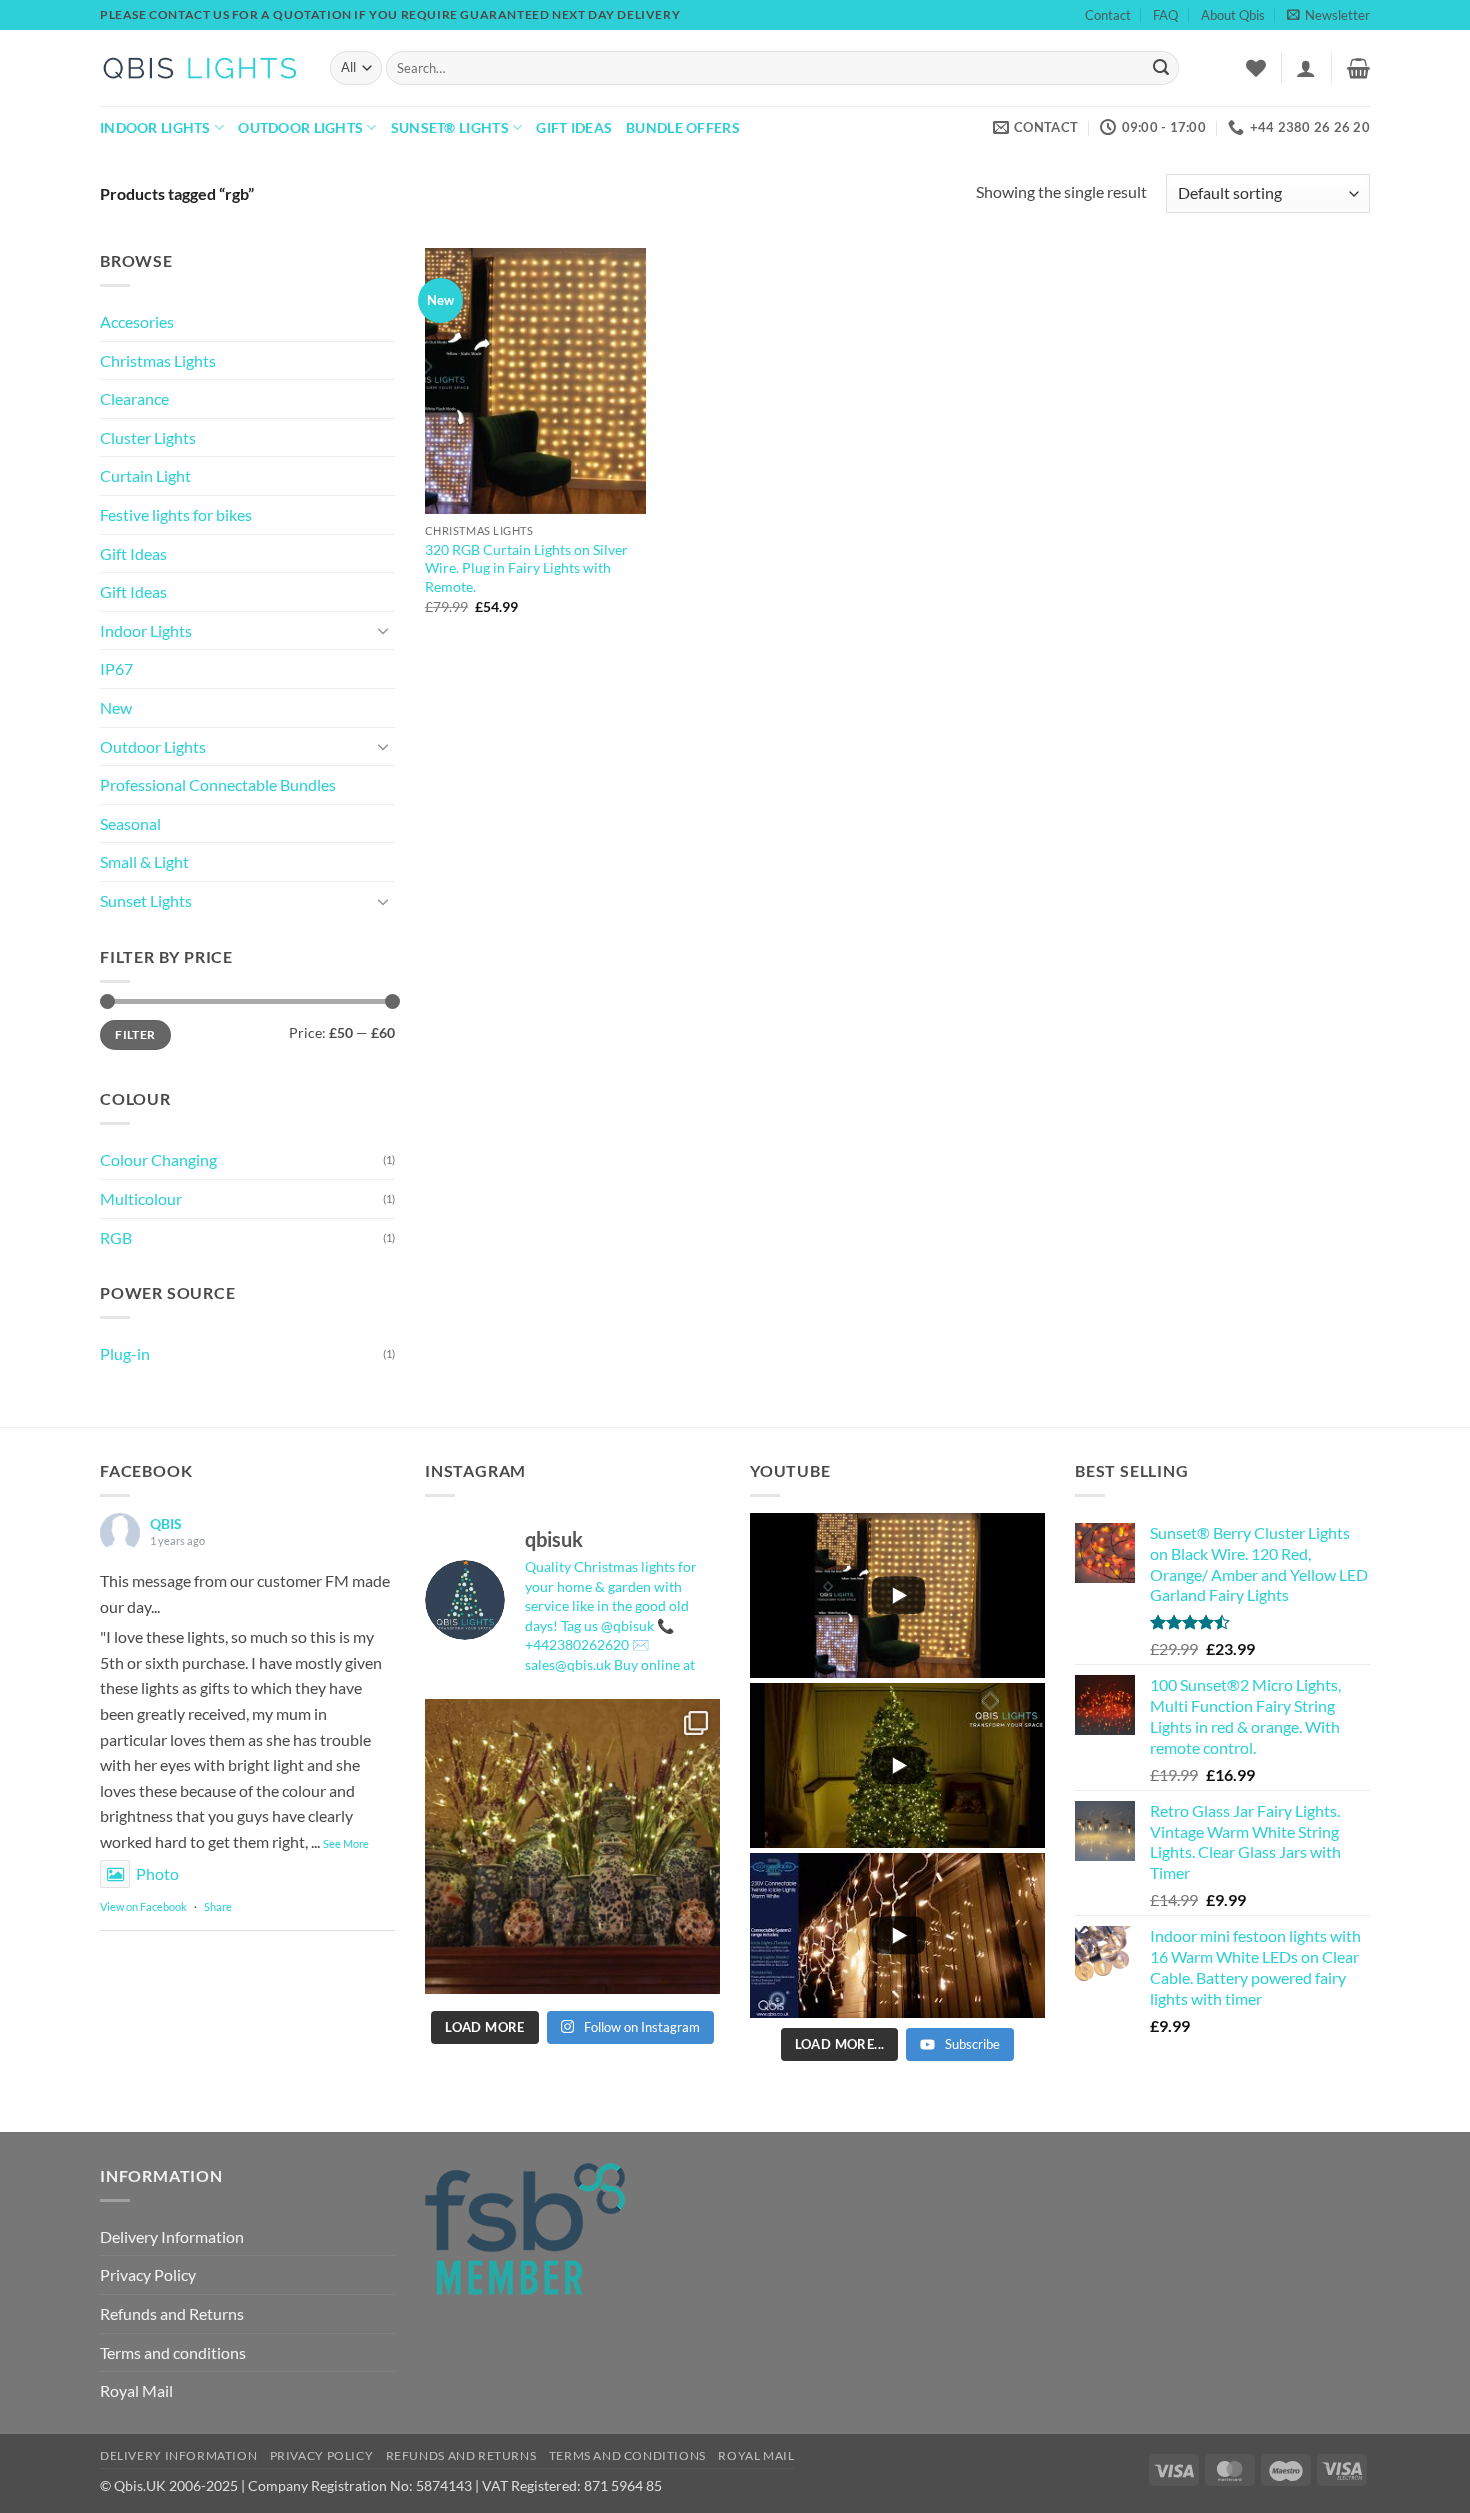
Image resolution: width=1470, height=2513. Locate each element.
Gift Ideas (574, 127)
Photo (157, 1873)
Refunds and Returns (172, 2313)
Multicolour (141, 1198)
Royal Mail (136, 2390)
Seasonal (130, 823)
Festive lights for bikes (176, 514)
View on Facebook (143, 1906)
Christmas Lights (158, 360)
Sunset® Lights (450, 127)
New (116, 707)
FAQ (1165, 15)
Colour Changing (158, 1159)
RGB (116, 1237)
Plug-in (125, 1353)
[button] (1328, 15)
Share (218, 1906)
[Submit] (1161, 68)
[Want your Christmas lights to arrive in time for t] (572, 1846)
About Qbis (1233, 15)
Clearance (134, 398)
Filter (135, 1034)
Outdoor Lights (300, 127)
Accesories (137, 321)
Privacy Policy (148, 2274)
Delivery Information (172, 2236)
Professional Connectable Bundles (218, 784)
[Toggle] (383, 630)
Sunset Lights (146, 900)
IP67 (116, 668)
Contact (1108, 15)
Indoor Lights (155, 127)
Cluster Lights (148, 437)
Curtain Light (145, 475)
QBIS (166, 1523)
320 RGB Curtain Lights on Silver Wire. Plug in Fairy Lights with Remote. (526, 568)
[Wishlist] (1256, 68)
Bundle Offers (683, 127)
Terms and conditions (173, 2352)
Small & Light (144, 861)
